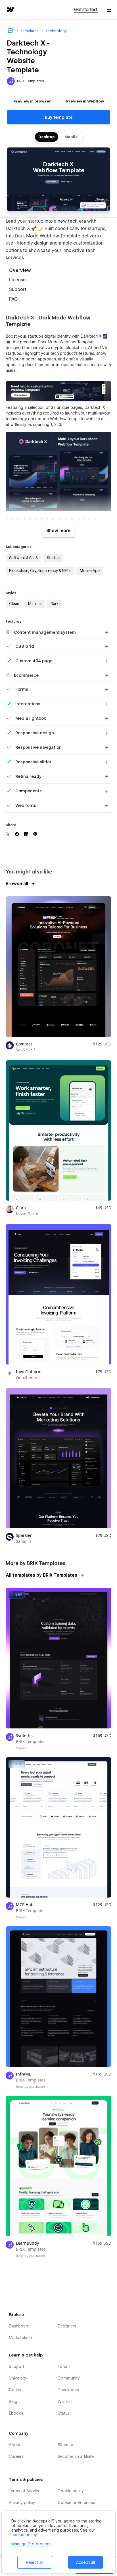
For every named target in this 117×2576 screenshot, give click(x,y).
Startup (53, 558)
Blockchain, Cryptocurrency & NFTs (40, 571)
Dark (55, 604)
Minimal (35, 604)
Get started (86, 10)
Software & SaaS (23, 558)
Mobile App (90, 571)
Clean (14, 604)
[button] (109, 10)
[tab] (58, 271)
